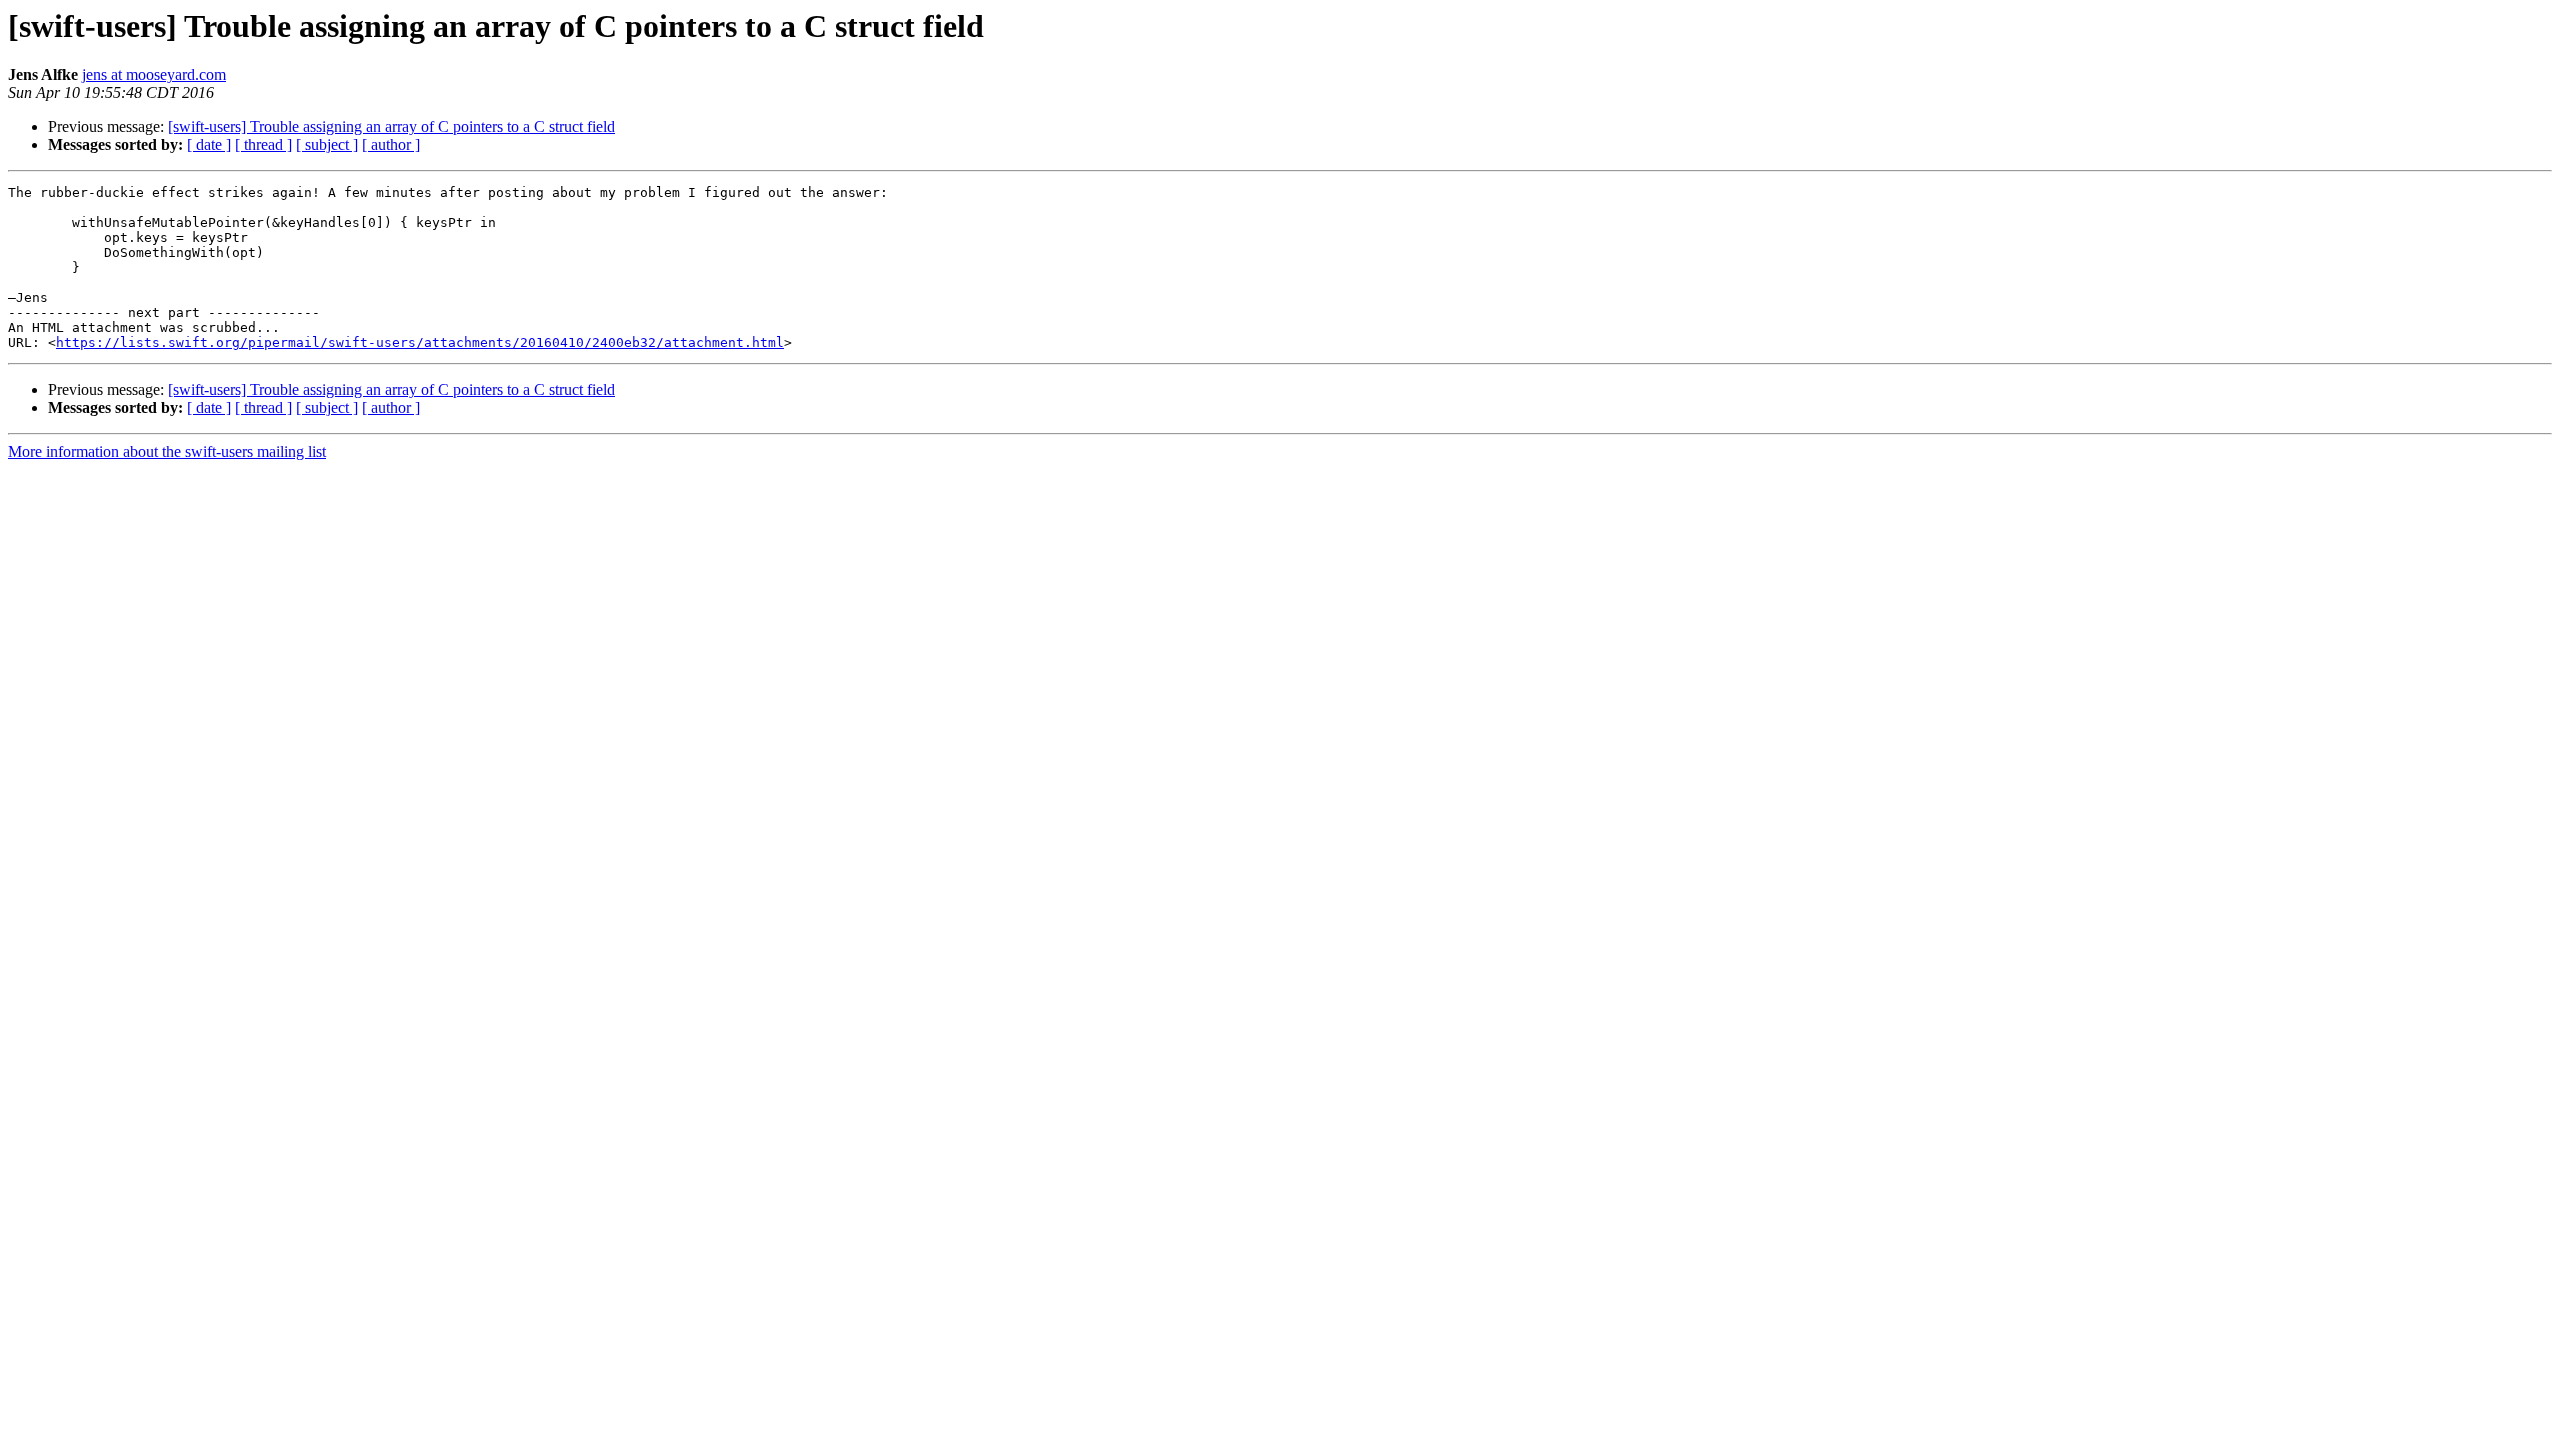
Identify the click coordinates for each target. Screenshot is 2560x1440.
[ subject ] (327, 144)
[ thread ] (263, 144)
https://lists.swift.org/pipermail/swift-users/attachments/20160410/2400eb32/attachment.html (420, 342)
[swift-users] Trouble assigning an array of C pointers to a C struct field (391, 126)
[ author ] (391, 144)
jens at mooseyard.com (154, 74)
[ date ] (209, 144)
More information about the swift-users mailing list (167, 451)
